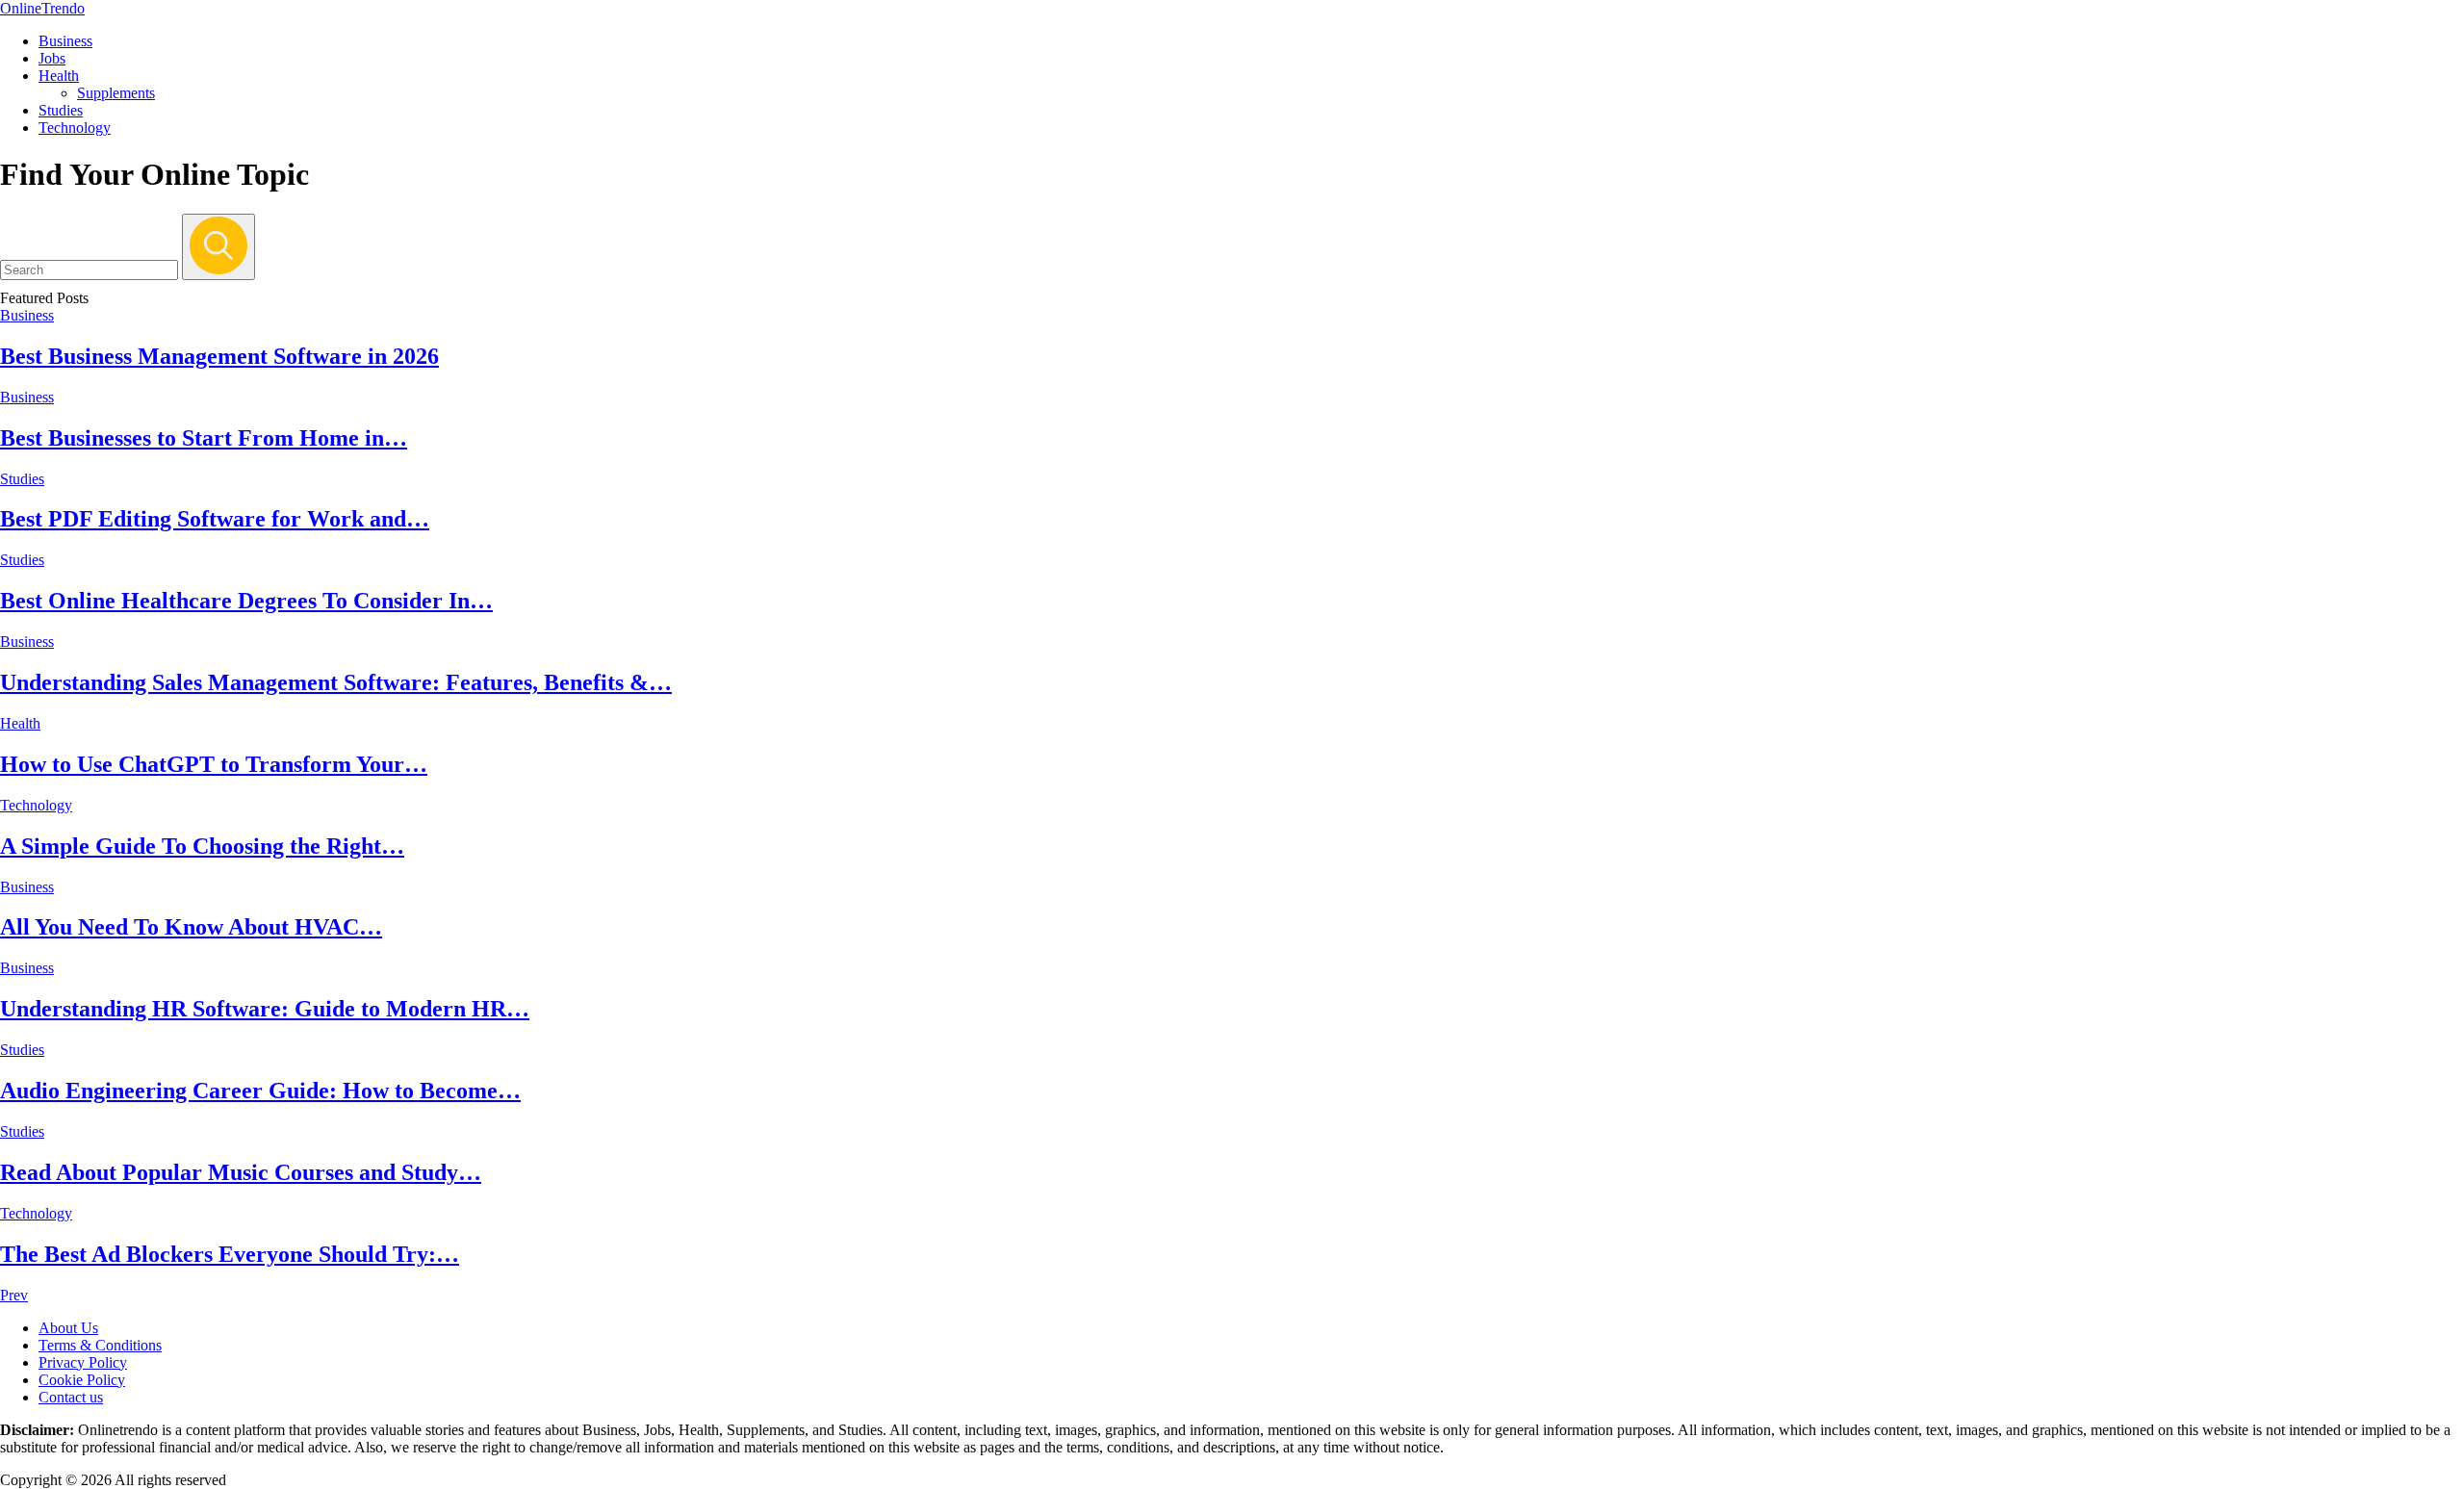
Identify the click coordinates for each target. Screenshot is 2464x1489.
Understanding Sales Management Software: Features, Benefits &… (336, 682)
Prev (14, 1295)
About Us (68, 1328)
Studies (61, 110)
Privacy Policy (83, 1362)
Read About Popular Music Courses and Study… (241, 1172)
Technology (75, 128)
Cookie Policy (82, 1380)
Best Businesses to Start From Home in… (204, 438)
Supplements (116, 93)
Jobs (52, 58)
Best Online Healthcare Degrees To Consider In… (246, 601)
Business (65, 41)
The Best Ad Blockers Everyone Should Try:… (230, 1254)
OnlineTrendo (42, 8)
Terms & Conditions (100, 1345)
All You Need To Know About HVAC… (191, 927)
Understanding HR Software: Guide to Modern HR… (265, 1009)
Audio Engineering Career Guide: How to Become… (260, 1091)
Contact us (71, 1397)
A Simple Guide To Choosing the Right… (202, 846)
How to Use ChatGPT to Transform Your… (214, 764)
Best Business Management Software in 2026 (219, 356)
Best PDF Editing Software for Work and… (215, 519)
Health (59, 76)
